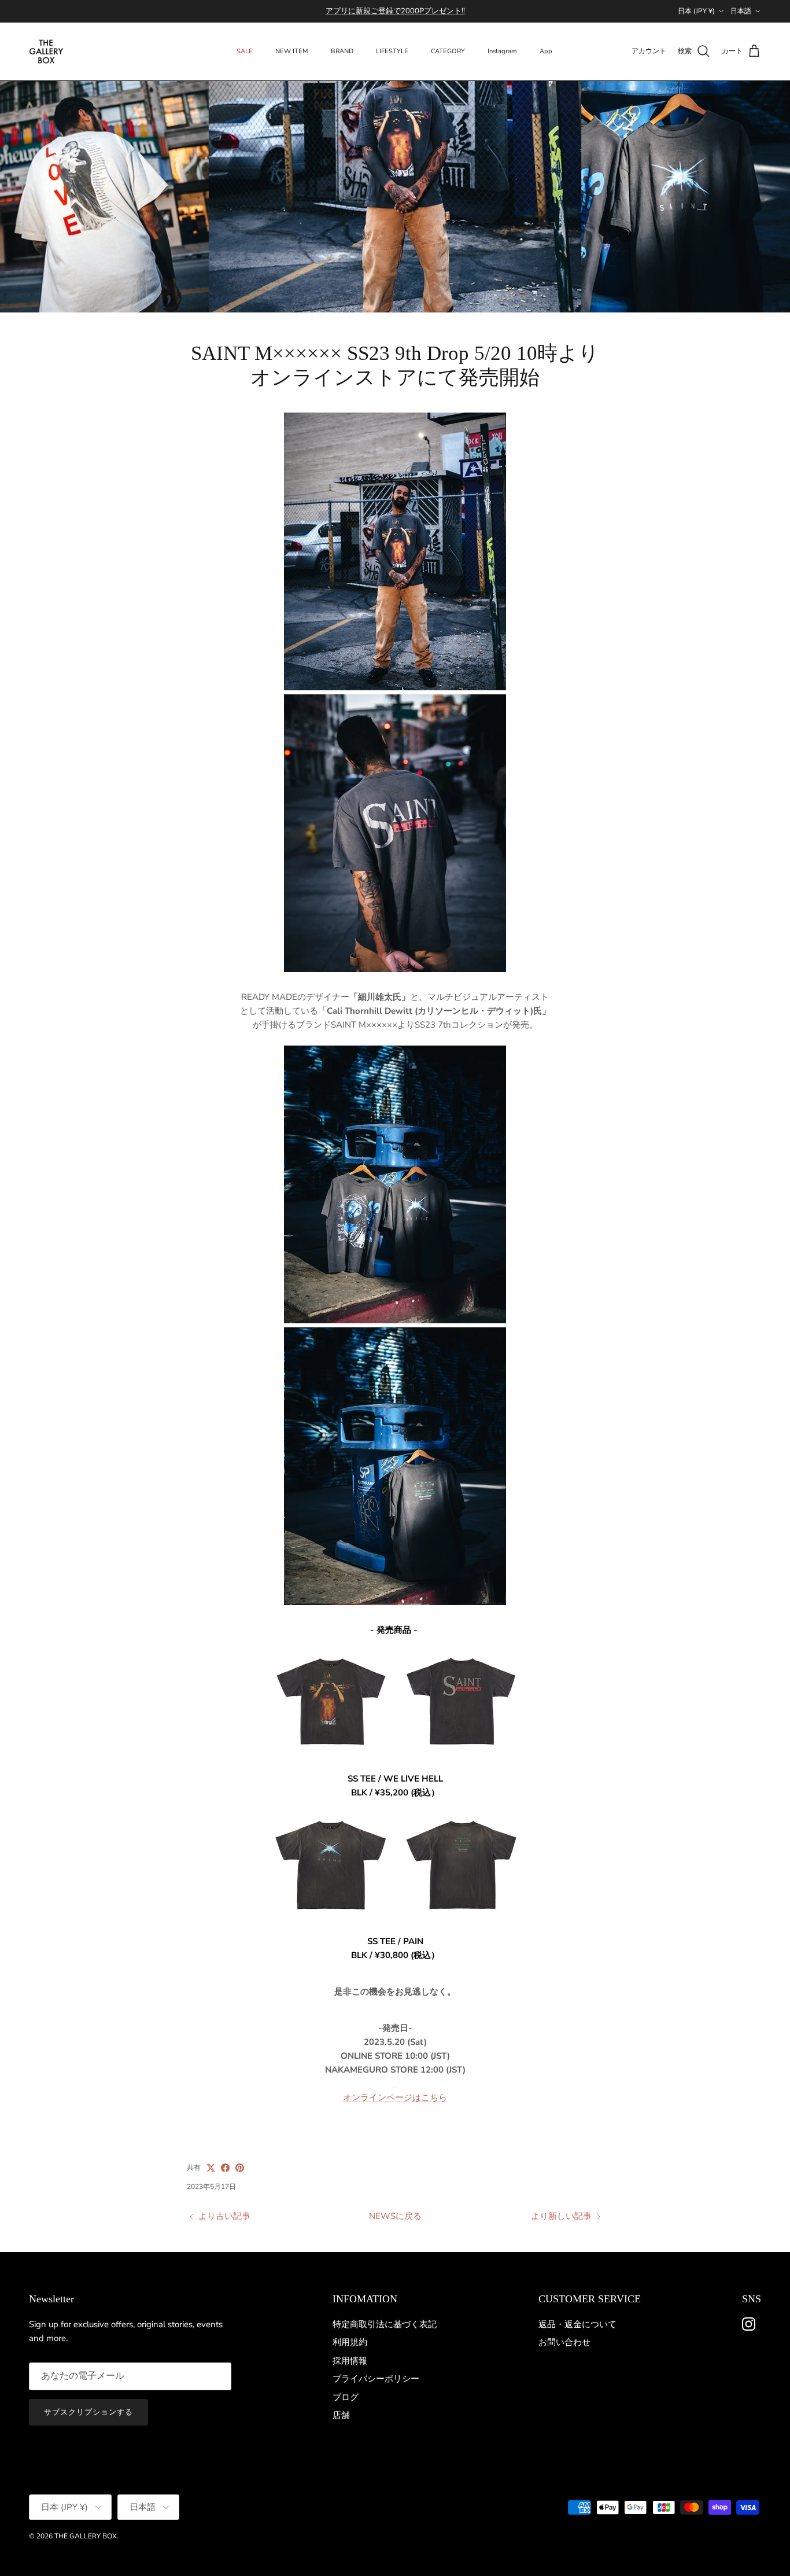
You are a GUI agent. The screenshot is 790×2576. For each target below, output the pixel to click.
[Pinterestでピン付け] (240, 2168)
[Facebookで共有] (225, 2168)
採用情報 (350, 2361)
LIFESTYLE (392, 51)
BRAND (342, 51)
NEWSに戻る (395, 2216)
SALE (245, 51)
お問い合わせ (564, 2342)
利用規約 (350, 2342)
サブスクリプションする (88, 2412)
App (546, 51)
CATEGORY (448, 51)
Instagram (502, 51)
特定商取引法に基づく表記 (385, 2324)
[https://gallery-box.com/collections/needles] (395, 2084)
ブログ (346, 2397)
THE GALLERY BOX (86, 2536)
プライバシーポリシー (376, 2379)
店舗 (341, 2415)
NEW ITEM (292, 51)
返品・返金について (577, 2324)
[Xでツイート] (211, 2168)
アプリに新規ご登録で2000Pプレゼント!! (395, 11)
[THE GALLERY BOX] (46, 51)
